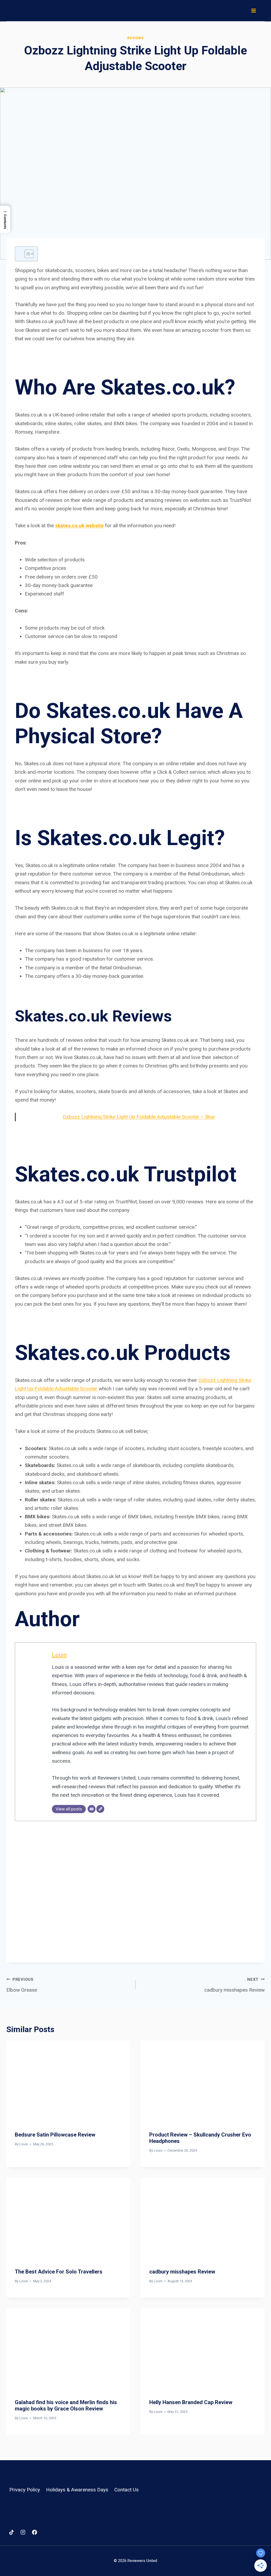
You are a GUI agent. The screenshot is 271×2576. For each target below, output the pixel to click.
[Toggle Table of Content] (26, 254)
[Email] (92, 1809)
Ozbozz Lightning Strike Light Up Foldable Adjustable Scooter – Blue (139, 1117)
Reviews (135, 38)
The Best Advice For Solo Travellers (59, 2272)
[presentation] (68, 2082)
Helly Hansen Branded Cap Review (191, 2402)
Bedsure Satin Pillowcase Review (55, 2135)
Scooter (89, 1389)
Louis (59, 1655)
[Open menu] (253, 10)
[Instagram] (23, 2532)
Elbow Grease (22, 1985)
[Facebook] (34, 2532)
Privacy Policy (25, 2490)
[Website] (100, 1809)
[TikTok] (11, 2532)
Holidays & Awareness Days (77, 2490)
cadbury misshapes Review (234, 1985)
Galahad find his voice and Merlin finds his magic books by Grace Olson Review (66, 2405)
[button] (5, 219)
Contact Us (127, 2490)
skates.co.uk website (79, 526)
